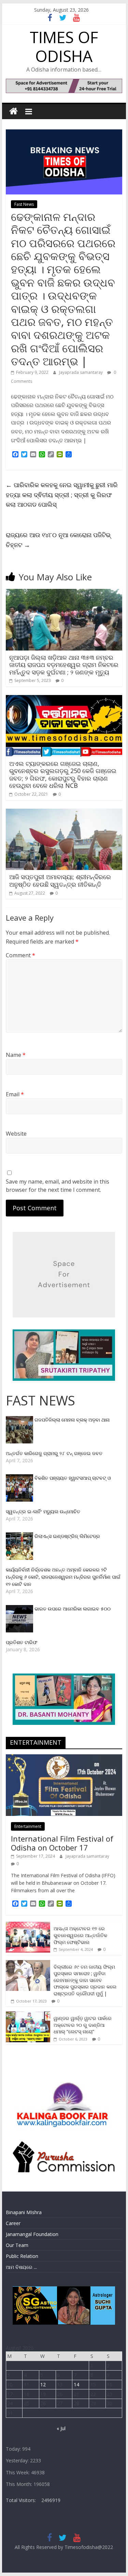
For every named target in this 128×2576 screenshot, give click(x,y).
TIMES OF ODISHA (64, 46)
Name (16, 1055)
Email (15, 1094)
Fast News (24, 204)
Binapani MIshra (24, 2212)
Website (16, 1134)
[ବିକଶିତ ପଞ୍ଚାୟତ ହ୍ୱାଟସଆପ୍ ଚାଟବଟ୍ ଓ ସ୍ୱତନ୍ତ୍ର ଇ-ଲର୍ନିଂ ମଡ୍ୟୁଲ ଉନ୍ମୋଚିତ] (20, 1478)
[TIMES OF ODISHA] (13, 111)
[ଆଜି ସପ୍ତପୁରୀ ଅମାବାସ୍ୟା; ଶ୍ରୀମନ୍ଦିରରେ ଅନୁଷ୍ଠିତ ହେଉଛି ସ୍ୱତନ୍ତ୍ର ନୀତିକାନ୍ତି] (64, 813)
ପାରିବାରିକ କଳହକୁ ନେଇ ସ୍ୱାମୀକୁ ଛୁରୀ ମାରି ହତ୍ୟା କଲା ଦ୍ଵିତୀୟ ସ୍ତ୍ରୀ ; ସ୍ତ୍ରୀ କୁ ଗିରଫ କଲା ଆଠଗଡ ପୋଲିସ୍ (62, 495)
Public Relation (22, 2256)
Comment (20, 955)
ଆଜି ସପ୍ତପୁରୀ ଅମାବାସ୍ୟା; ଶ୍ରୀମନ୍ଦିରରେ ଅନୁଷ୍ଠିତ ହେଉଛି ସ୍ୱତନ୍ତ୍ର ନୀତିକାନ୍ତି (60, 881)
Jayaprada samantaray (81, 372)
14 (76, 2384)
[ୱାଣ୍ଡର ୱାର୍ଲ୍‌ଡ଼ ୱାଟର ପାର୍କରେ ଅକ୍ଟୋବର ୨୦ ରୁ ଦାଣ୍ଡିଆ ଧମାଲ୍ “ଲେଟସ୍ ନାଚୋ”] (28, 2015)
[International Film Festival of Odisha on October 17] (64, 1758)
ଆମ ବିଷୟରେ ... (21, 2267)
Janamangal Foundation (32, 2234)
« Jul (61, 2428)
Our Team (17, 2245)
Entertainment (28, 1826)
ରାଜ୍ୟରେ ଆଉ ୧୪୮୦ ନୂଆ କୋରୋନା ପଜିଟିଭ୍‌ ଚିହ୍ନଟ (58, 540)
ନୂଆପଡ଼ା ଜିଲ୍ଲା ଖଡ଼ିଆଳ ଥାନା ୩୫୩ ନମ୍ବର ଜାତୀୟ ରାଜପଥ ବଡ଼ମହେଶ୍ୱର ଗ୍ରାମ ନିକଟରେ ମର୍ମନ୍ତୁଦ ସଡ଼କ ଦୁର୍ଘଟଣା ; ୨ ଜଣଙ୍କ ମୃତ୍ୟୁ (64, 665)
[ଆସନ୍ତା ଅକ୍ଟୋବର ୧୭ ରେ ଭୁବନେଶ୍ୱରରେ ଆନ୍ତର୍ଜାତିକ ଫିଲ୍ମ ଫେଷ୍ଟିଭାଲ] (28, 1925)
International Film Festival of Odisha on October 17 (62, 1843)
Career (13, 2223)
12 (43, 2384)
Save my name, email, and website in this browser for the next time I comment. (58, 1186)
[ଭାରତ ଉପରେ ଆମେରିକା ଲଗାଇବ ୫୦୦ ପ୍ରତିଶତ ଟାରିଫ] (20, 1609)
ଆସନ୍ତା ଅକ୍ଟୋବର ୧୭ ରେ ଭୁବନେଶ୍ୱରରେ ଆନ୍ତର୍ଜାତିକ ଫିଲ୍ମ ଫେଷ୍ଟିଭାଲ (80, 1935)
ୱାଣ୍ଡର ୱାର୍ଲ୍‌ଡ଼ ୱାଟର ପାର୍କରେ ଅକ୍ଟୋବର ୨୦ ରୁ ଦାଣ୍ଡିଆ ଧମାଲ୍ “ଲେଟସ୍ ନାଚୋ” (83, 2025)
